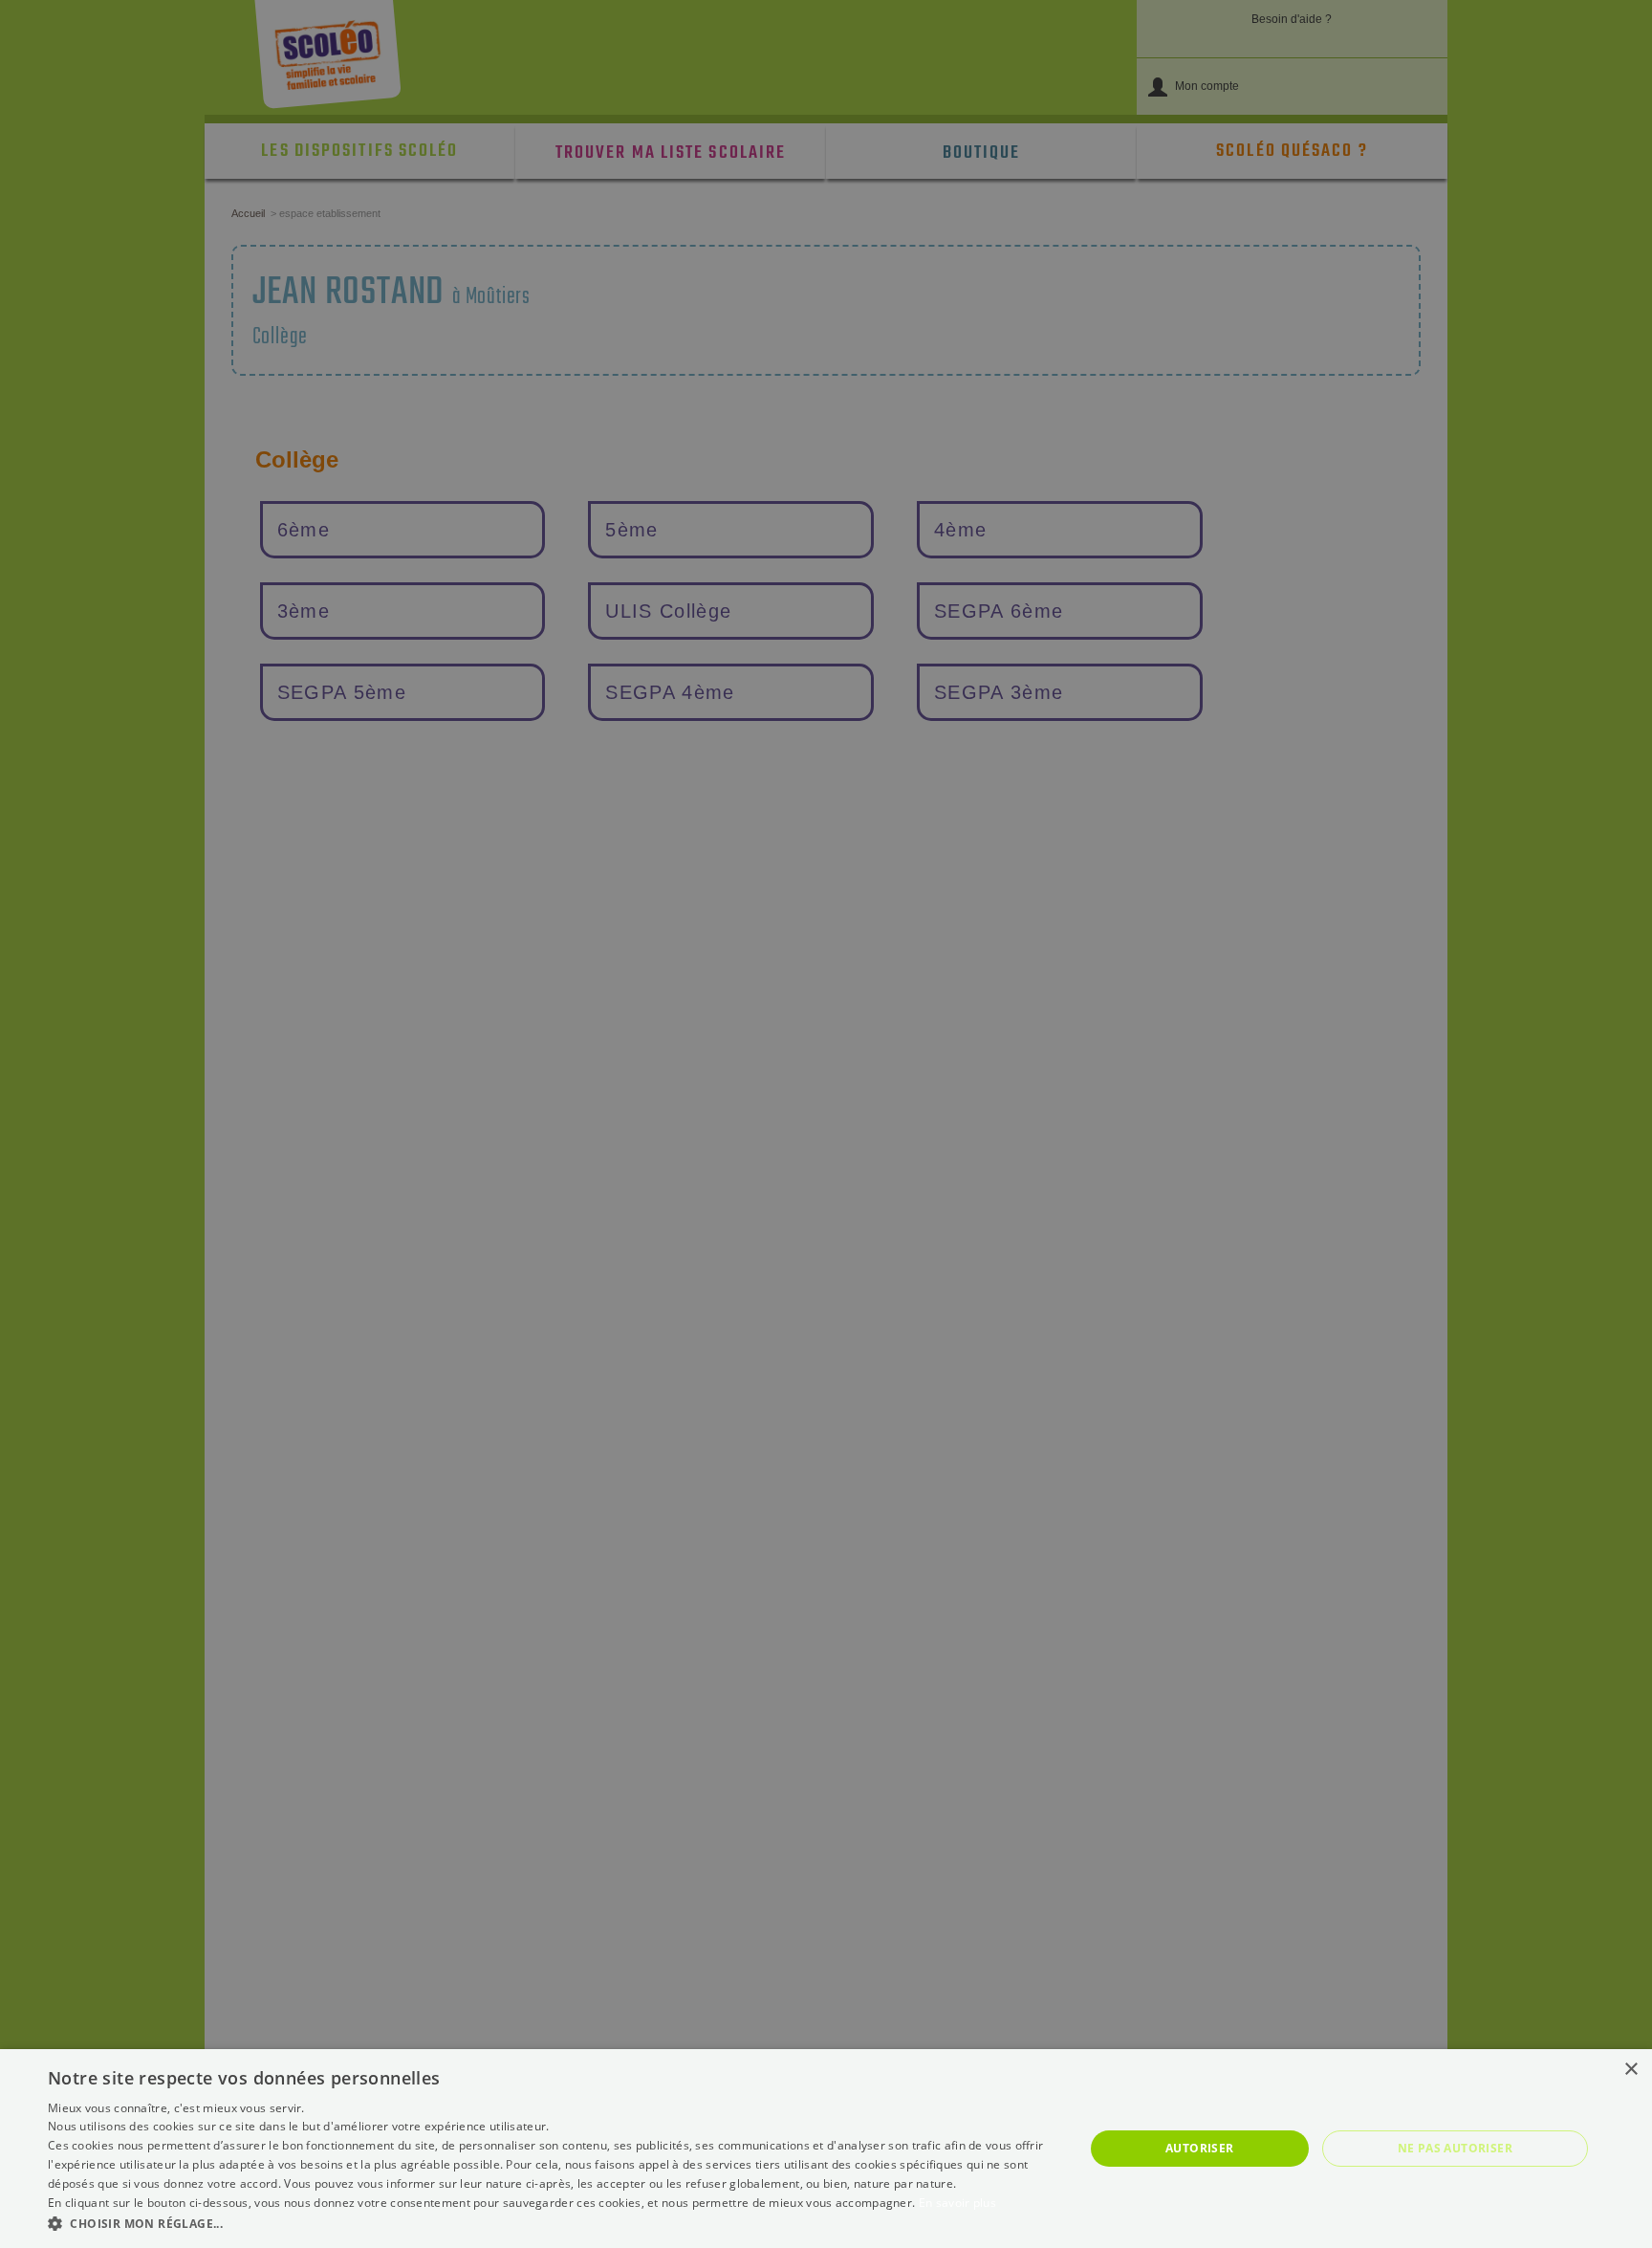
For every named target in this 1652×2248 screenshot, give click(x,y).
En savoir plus (957, 2203)
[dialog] (826, 2149)
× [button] (1630, 2070)
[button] (551, 2223)
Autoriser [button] (1200, 2148)
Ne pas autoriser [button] (1455, 2148)
